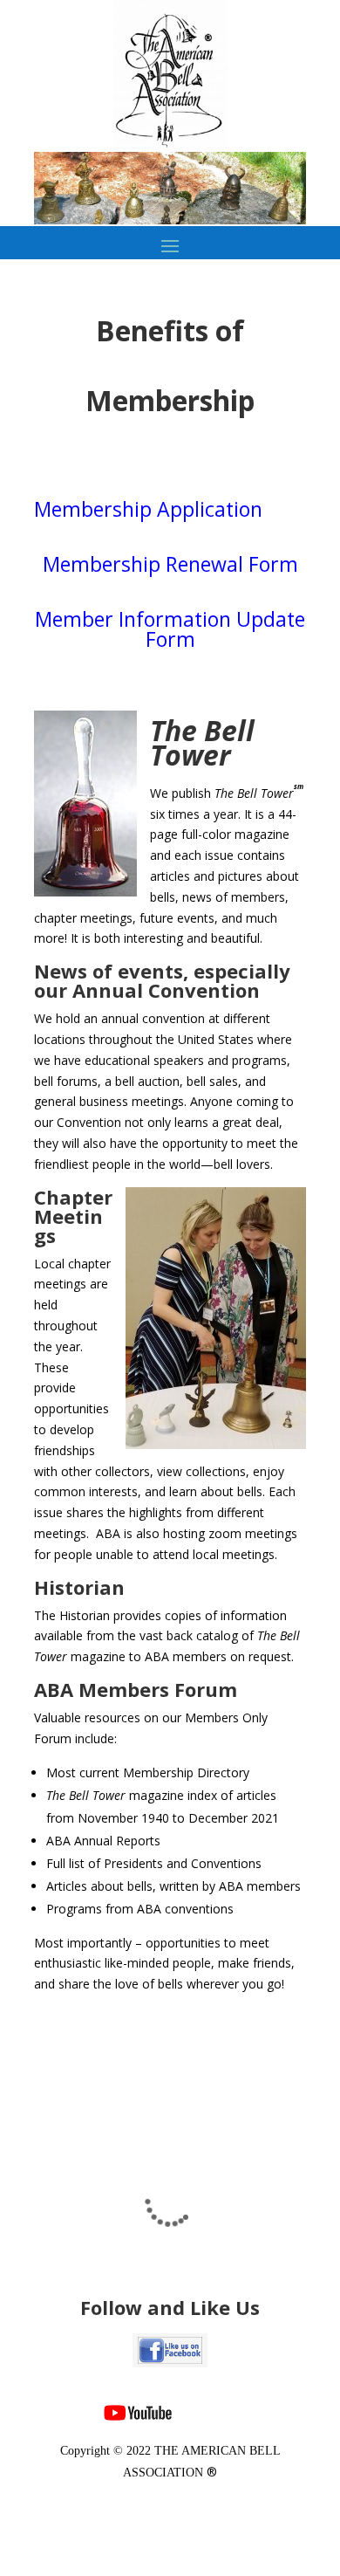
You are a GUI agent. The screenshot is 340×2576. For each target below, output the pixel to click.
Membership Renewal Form (170, 564)
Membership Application (148, 509)
